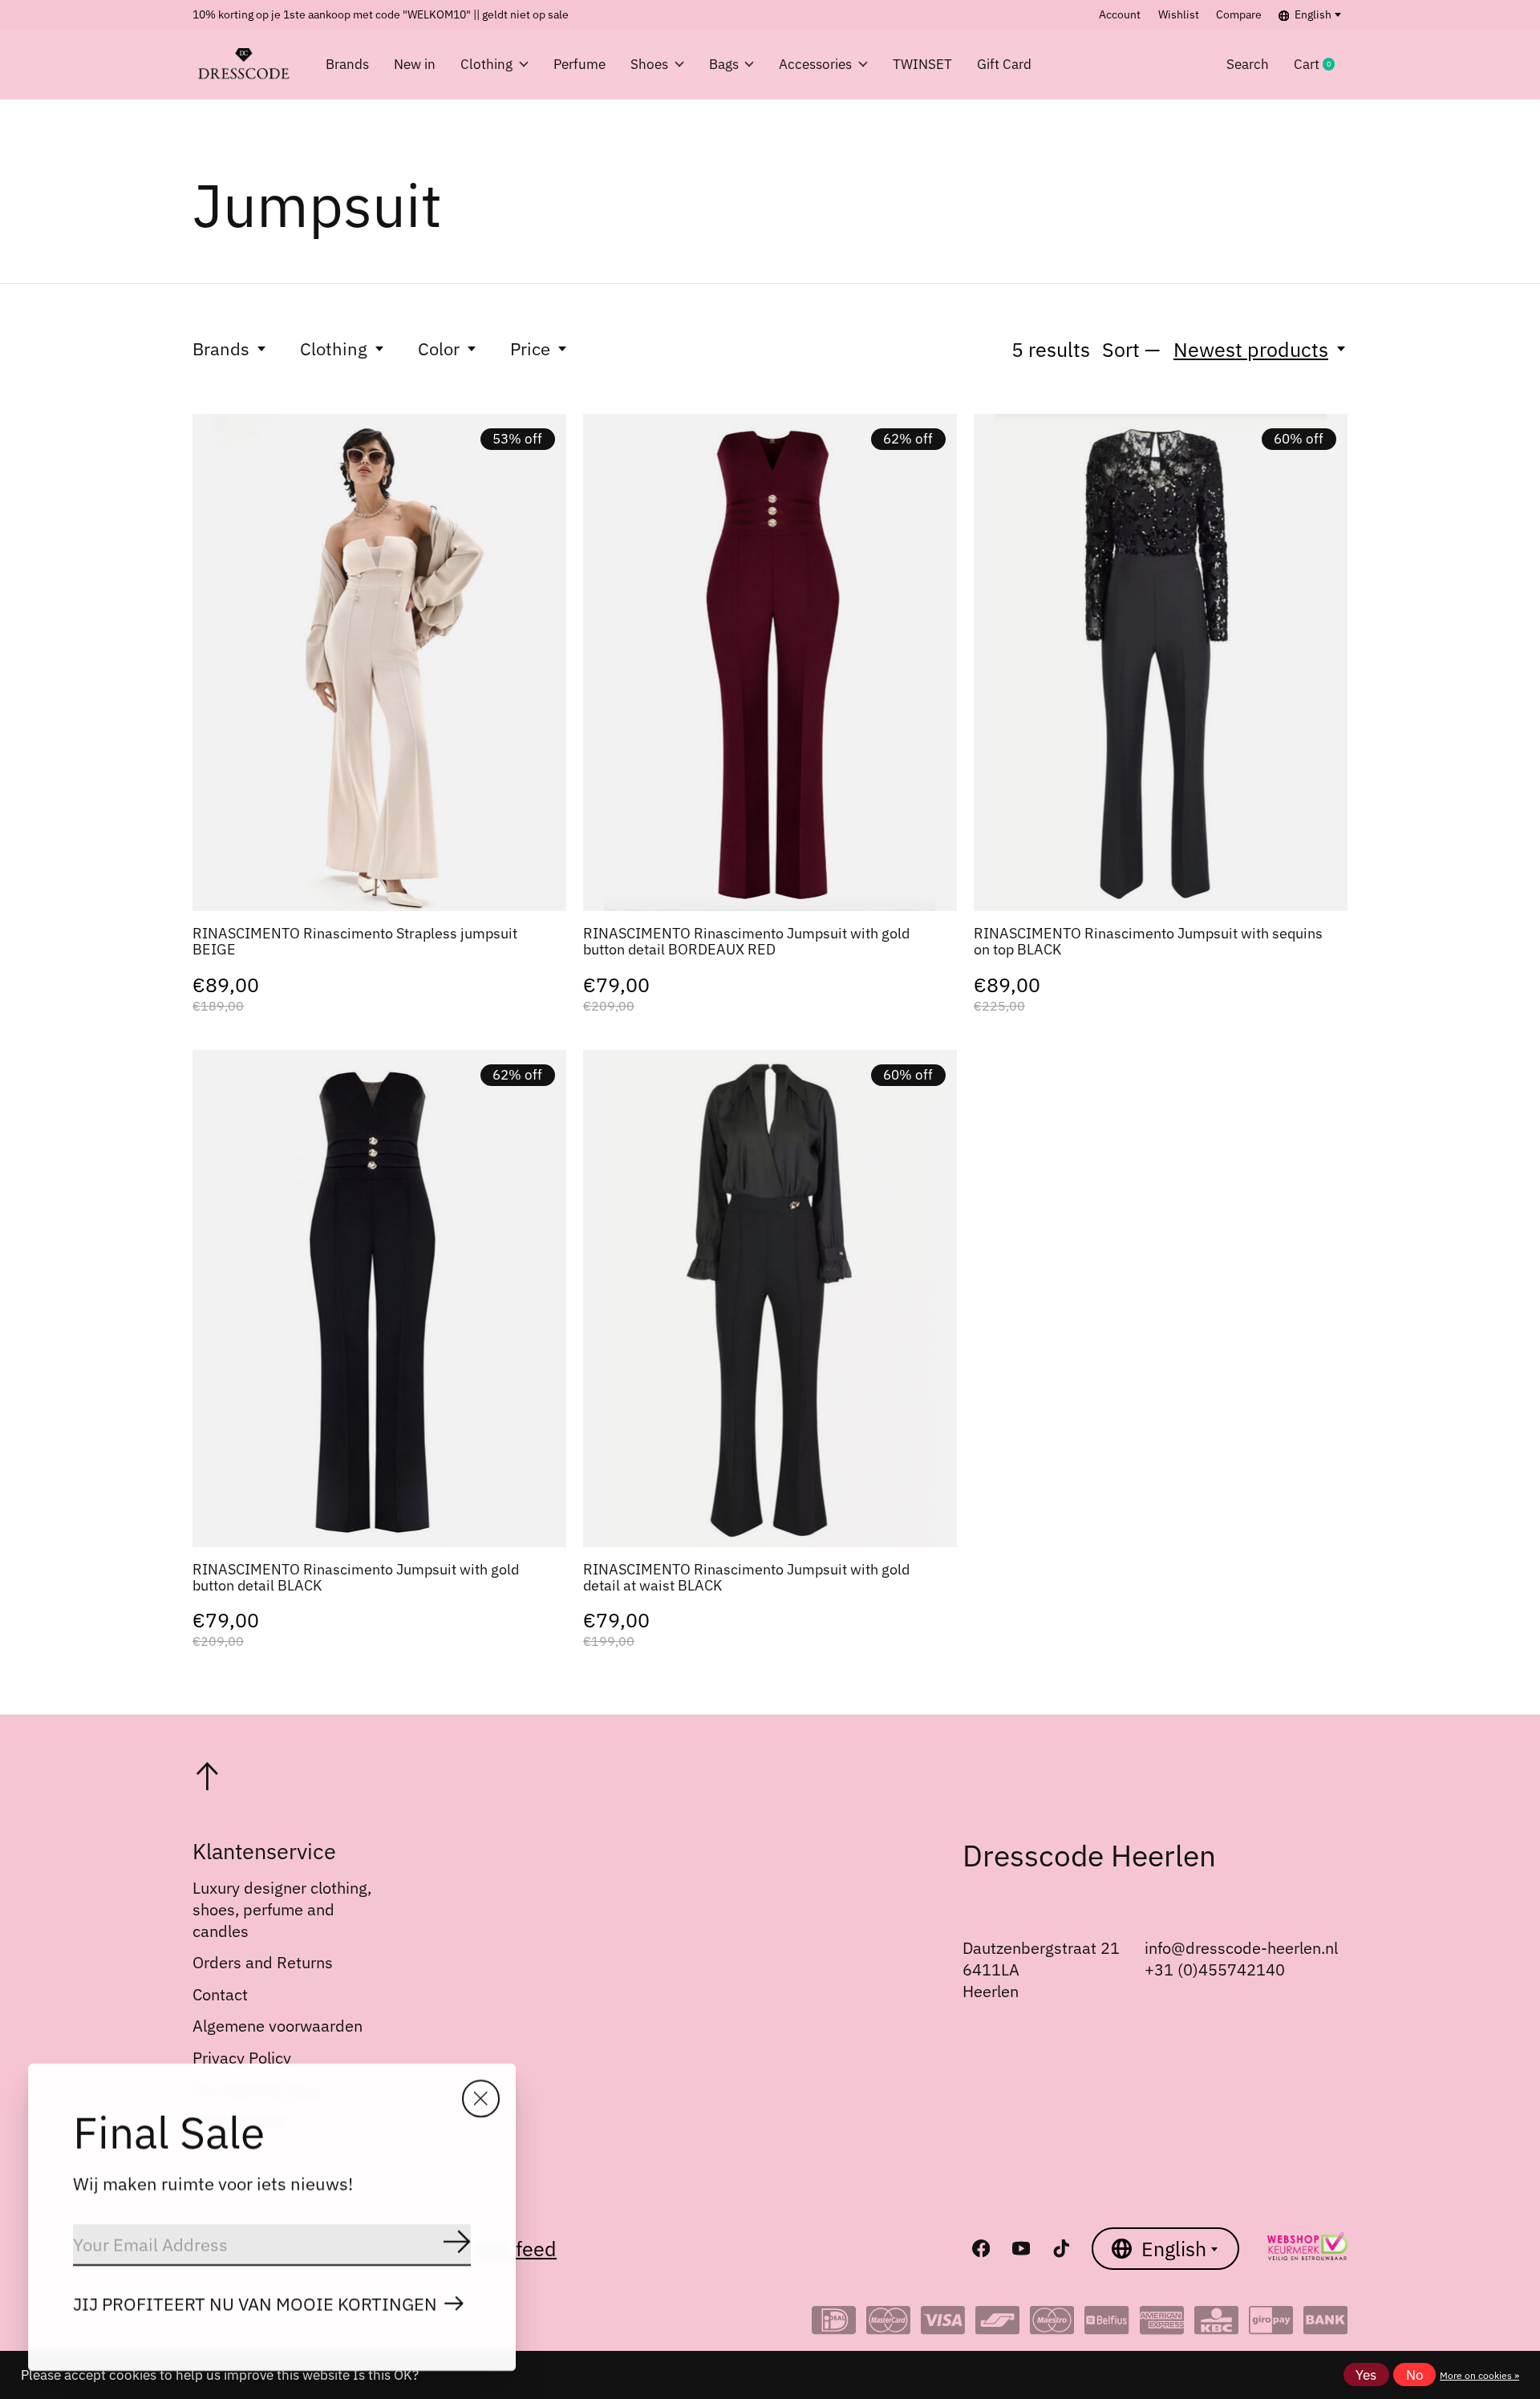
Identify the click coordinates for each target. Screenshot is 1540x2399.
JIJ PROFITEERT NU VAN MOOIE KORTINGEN (255, 2304)
